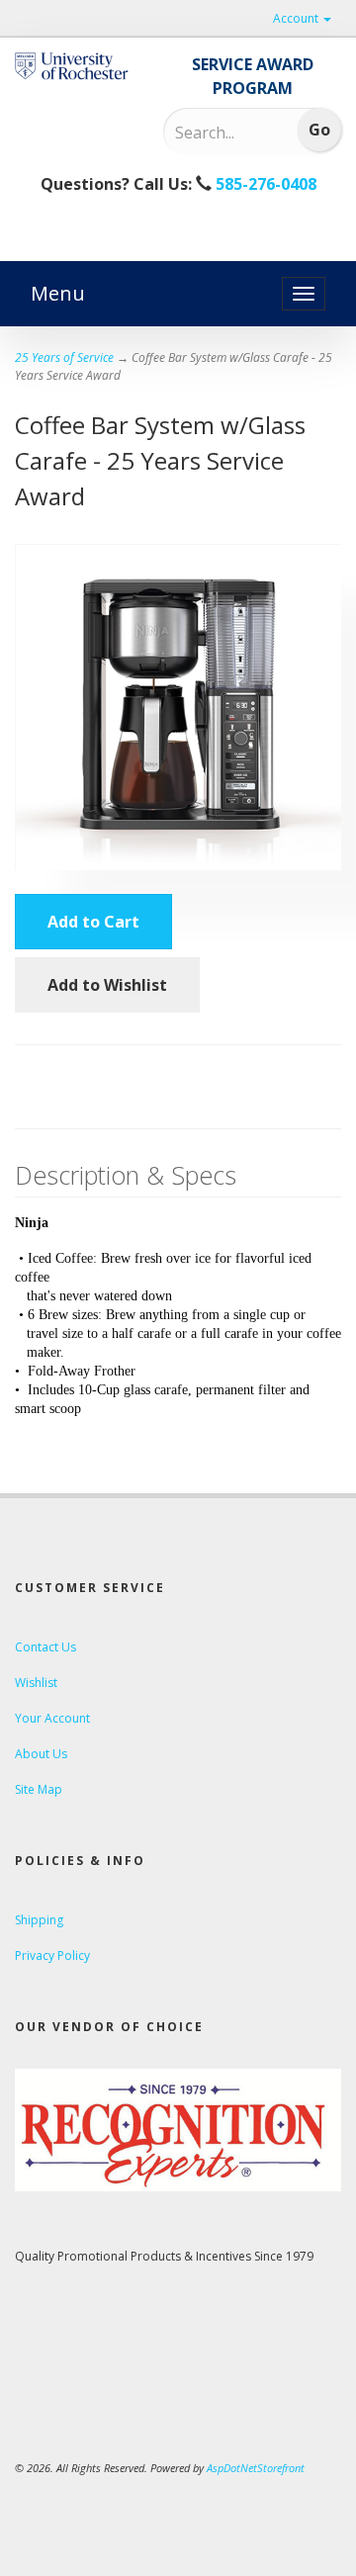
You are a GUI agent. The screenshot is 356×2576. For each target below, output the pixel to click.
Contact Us (45, 1647)
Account (297, 18)
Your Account (52, 1718)
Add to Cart (93, 922)
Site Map (39, 1789)
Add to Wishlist (107, 985)
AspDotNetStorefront (256, 2468)
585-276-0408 (264, 184)
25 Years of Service (64, 357)
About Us (41, 1754)
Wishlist (36, 1683)
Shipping (39, 1920)
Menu (58, 293)
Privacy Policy (52, 1955)
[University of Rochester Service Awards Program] (74, 66)
